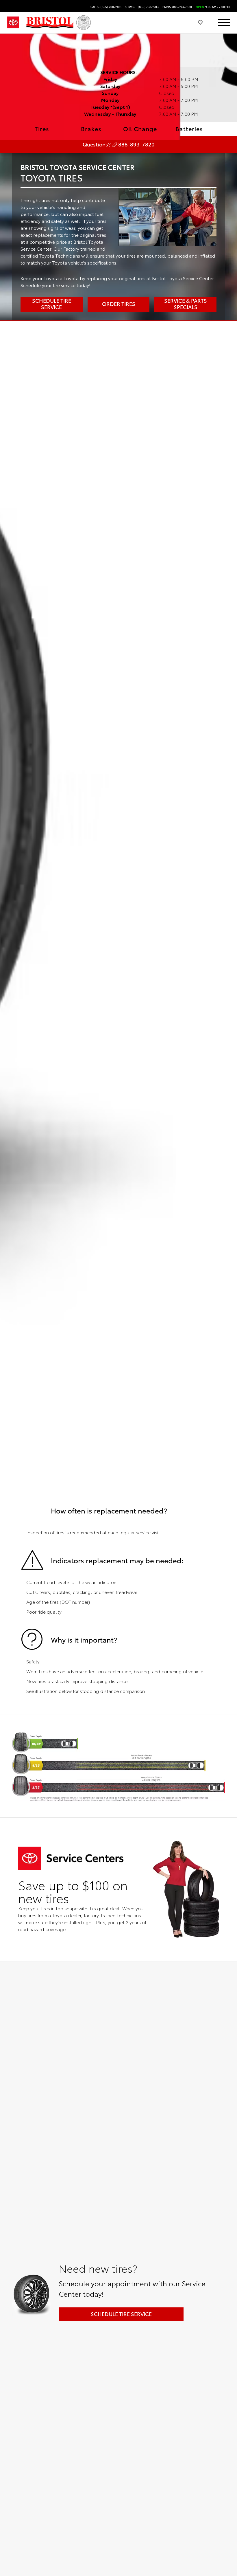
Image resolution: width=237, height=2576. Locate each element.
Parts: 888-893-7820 (177, 7)
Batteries (189, 129)
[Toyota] (13, 23)
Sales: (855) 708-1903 (106, 7)
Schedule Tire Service (121, 2314)
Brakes (91, 129)
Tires (42, 129)
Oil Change (140, 129)
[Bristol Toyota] (50, 23)
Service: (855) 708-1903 (142, 7)
